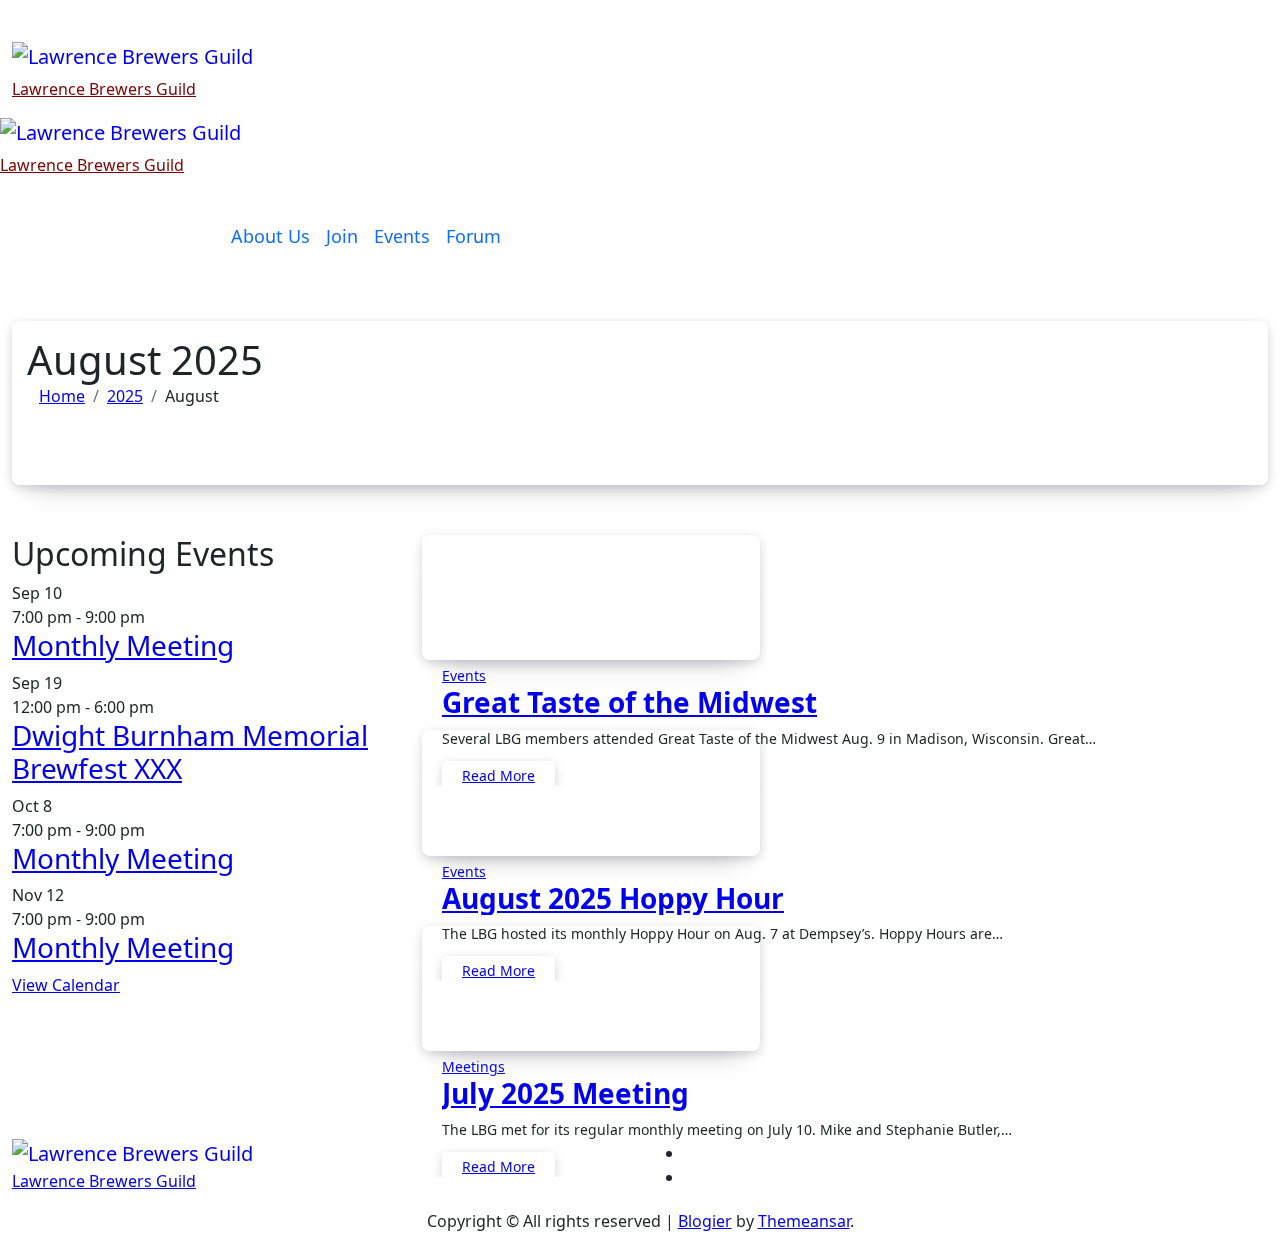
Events (402, 236)
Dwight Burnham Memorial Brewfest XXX (190, 752)
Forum (473, 236)
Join (342, 236)
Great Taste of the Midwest (629, 702)
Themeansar (804, 1221)
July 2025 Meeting (565, 1093)
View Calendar (66, 985)
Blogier (705, 1221)
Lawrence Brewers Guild (104, 89)
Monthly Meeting (123, 645)
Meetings (473, 1066)
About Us (270, 236)
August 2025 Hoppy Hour (613, 898)
